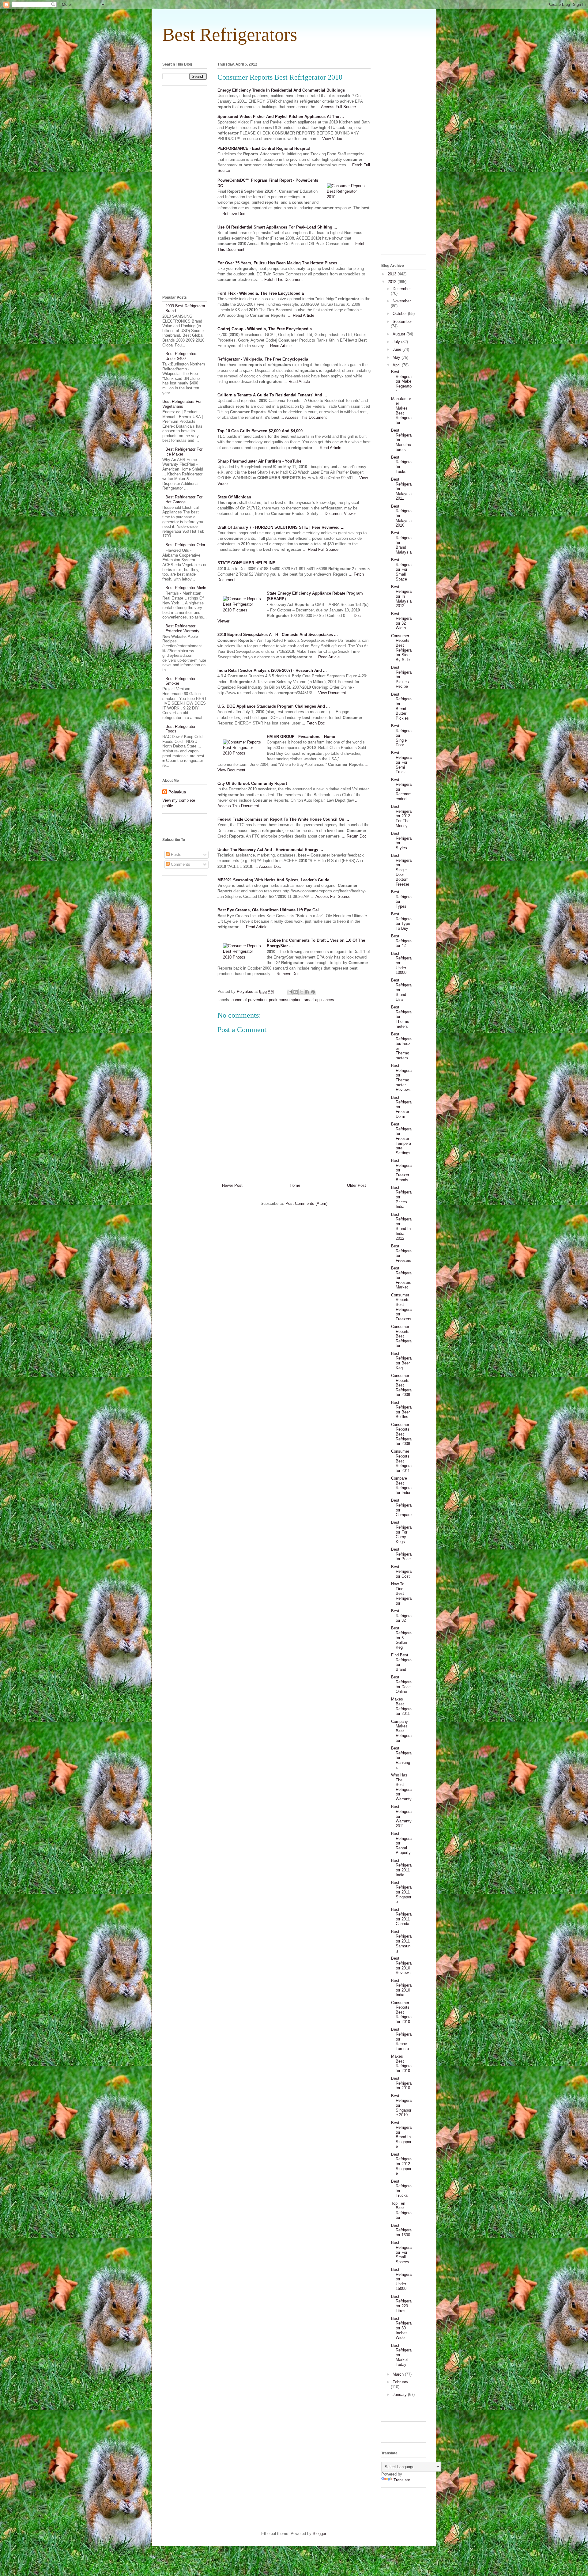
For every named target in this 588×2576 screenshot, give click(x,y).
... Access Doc (268, 866)
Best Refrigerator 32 (401, 1616)
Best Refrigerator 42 (401, 941)
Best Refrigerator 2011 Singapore (401, 1892)
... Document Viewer (338, 514)
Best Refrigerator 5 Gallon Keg (401, 1638)
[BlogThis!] (296, 992)
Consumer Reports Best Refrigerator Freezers (401, 1307)
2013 (393, 274)
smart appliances (319, 1000)
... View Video (330, 139)
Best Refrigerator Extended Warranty (182, 628)
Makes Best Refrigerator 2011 (401, 1706)
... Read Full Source (321, 549)
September (402, 322)
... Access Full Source (336, 107)
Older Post (356, 1185)
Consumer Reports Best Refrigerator (401, 1336)
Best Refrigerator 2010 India (401, 1988)
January (400, 2394)
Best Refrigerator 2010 (401, 2083)
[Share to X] (301, 992)
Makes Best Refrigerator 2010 (401, 2063)
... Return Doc (354, 836)
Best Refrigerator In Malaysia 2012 (401, 596)
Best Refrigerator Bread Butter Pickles (401, 706)
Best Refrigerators (230, 35)
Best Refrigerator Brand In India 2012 (401, 1226)
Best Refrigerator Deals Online (401, 1684)
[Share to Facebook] (307, 992)
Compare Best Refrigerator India (401, 1485)
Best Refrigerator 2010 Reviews (401, 1965)
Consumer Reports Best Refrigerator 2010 (401, 2012)
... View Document (330, 693)
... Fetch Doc (313, 723)
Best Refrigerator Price (401, 1554)
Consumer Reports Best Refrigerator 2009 (401, 1385)
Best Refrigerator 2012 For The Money (401, 816)
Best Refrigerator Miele (186, 588)
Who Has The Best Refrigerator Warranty (401, 1787)
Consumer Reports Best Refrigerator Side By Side (401, 648)
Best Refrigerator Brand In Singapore (401, 2135)
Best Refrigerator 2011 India (401, 1868)
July (397, 342)
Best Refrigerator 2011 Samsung (401, 1941)
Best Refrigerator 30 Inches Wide (401, 2328)
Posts (175, 855)
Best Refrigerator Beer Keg (401, 1361)
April (397, 365)
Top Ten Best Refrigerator (401, 2211)
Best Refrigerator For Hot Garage (184, 499)
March (399, 2374)
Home (295, 1185)
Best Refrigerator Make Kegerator (401, 381)
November (402, 301)
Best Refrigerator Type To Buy (401, 921)
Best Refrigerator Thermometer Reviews (401, 1078)
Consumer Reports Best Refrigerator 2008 (401, 1434)
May (397, 357)
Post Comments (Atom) (306, 1203)
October (400, 314)
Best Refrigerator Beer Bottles (401, 1410)
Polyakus (177, 792)
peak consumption (285, 1000)
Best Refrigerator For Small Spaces (401, 2252)
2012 (393, 282)
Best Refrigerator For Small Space (401, 569)
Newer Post (232, 1185)
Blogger (319, 2534)
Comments (180, 864)
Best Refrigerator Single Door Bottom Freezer (401, 870)
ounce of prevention (249, 1000)
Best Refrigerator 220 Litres (401, 2304)
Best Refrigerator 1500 (401, 2230)
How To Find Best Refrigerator (401, 1593)
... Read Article (301, 315)
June (398, 349)
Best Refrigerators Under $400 (181, 356)
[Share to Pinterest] (313, 992)
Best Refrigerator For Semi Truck (401, 762)
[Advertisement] (294, 52)
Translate (402, 2480)
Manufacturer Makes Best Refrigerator (401, 411)
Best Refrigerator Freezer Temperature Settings (401, 1139)
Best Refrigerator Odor (185, 545)
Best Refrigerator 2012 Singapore (401, 2164)
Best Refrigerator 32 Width (401, 621)
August (400, 334)
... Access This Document (304, 417)
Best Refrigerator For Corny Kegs (401, 1532)
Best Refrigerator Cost (401, 1572)
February (400, 2382)
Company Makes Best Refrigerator (401, 1731)
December (402, 289)
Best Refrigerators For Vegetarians (182, 404)
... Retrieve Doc (231, 214)
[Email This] (290, 992)
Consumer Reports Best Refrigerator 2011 (401, 1461)
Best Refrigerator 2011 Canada (401, 1917)
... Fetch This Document (281, 280)
